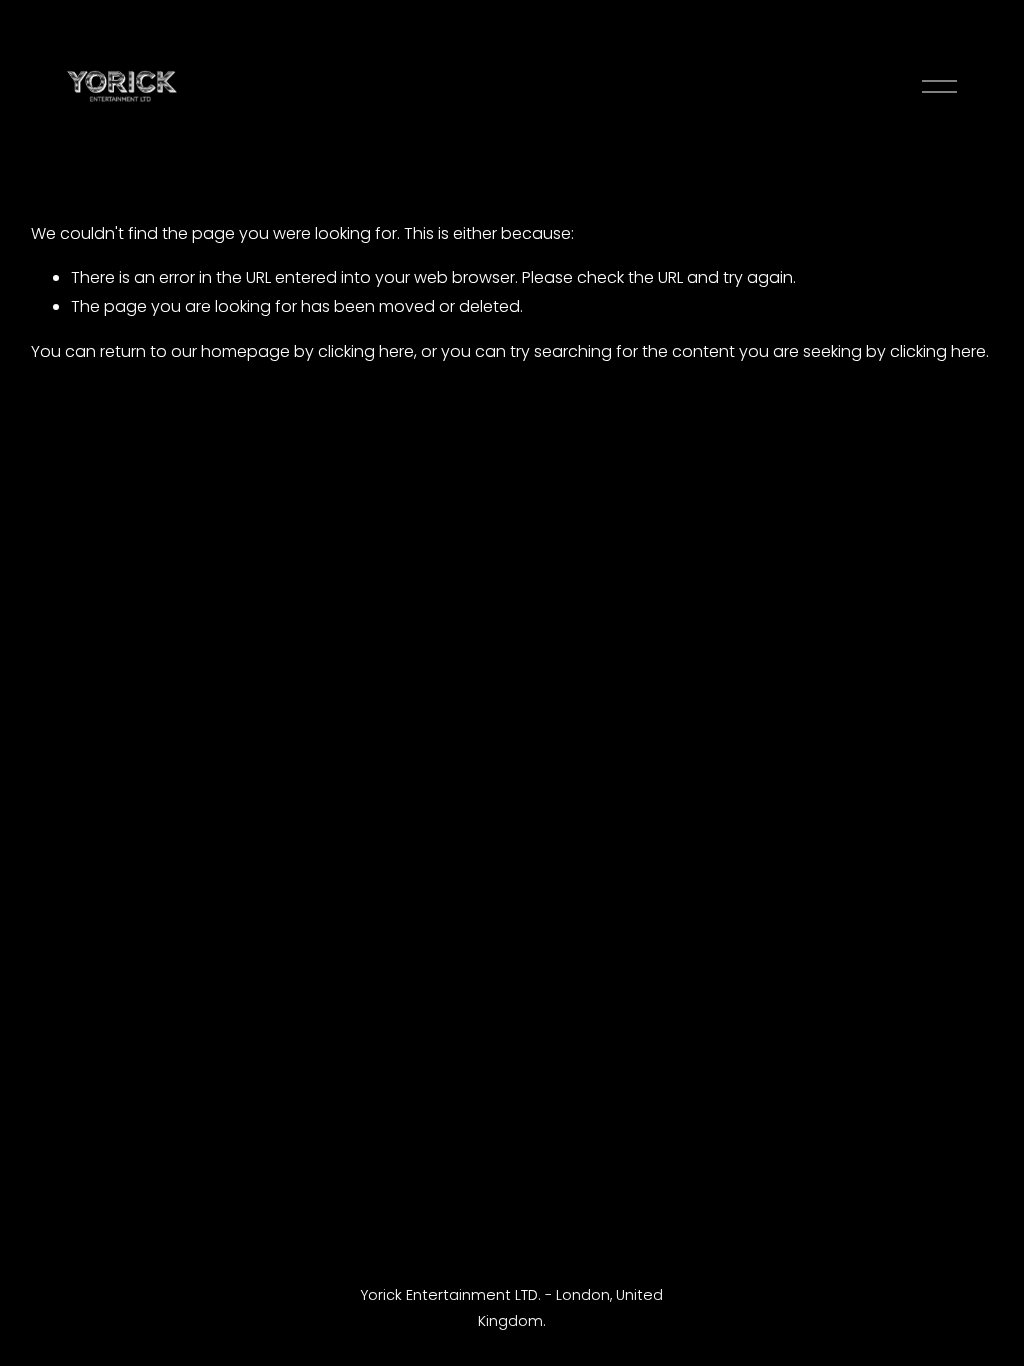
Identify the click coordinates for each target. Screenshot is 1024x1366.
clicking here (366, 351)
